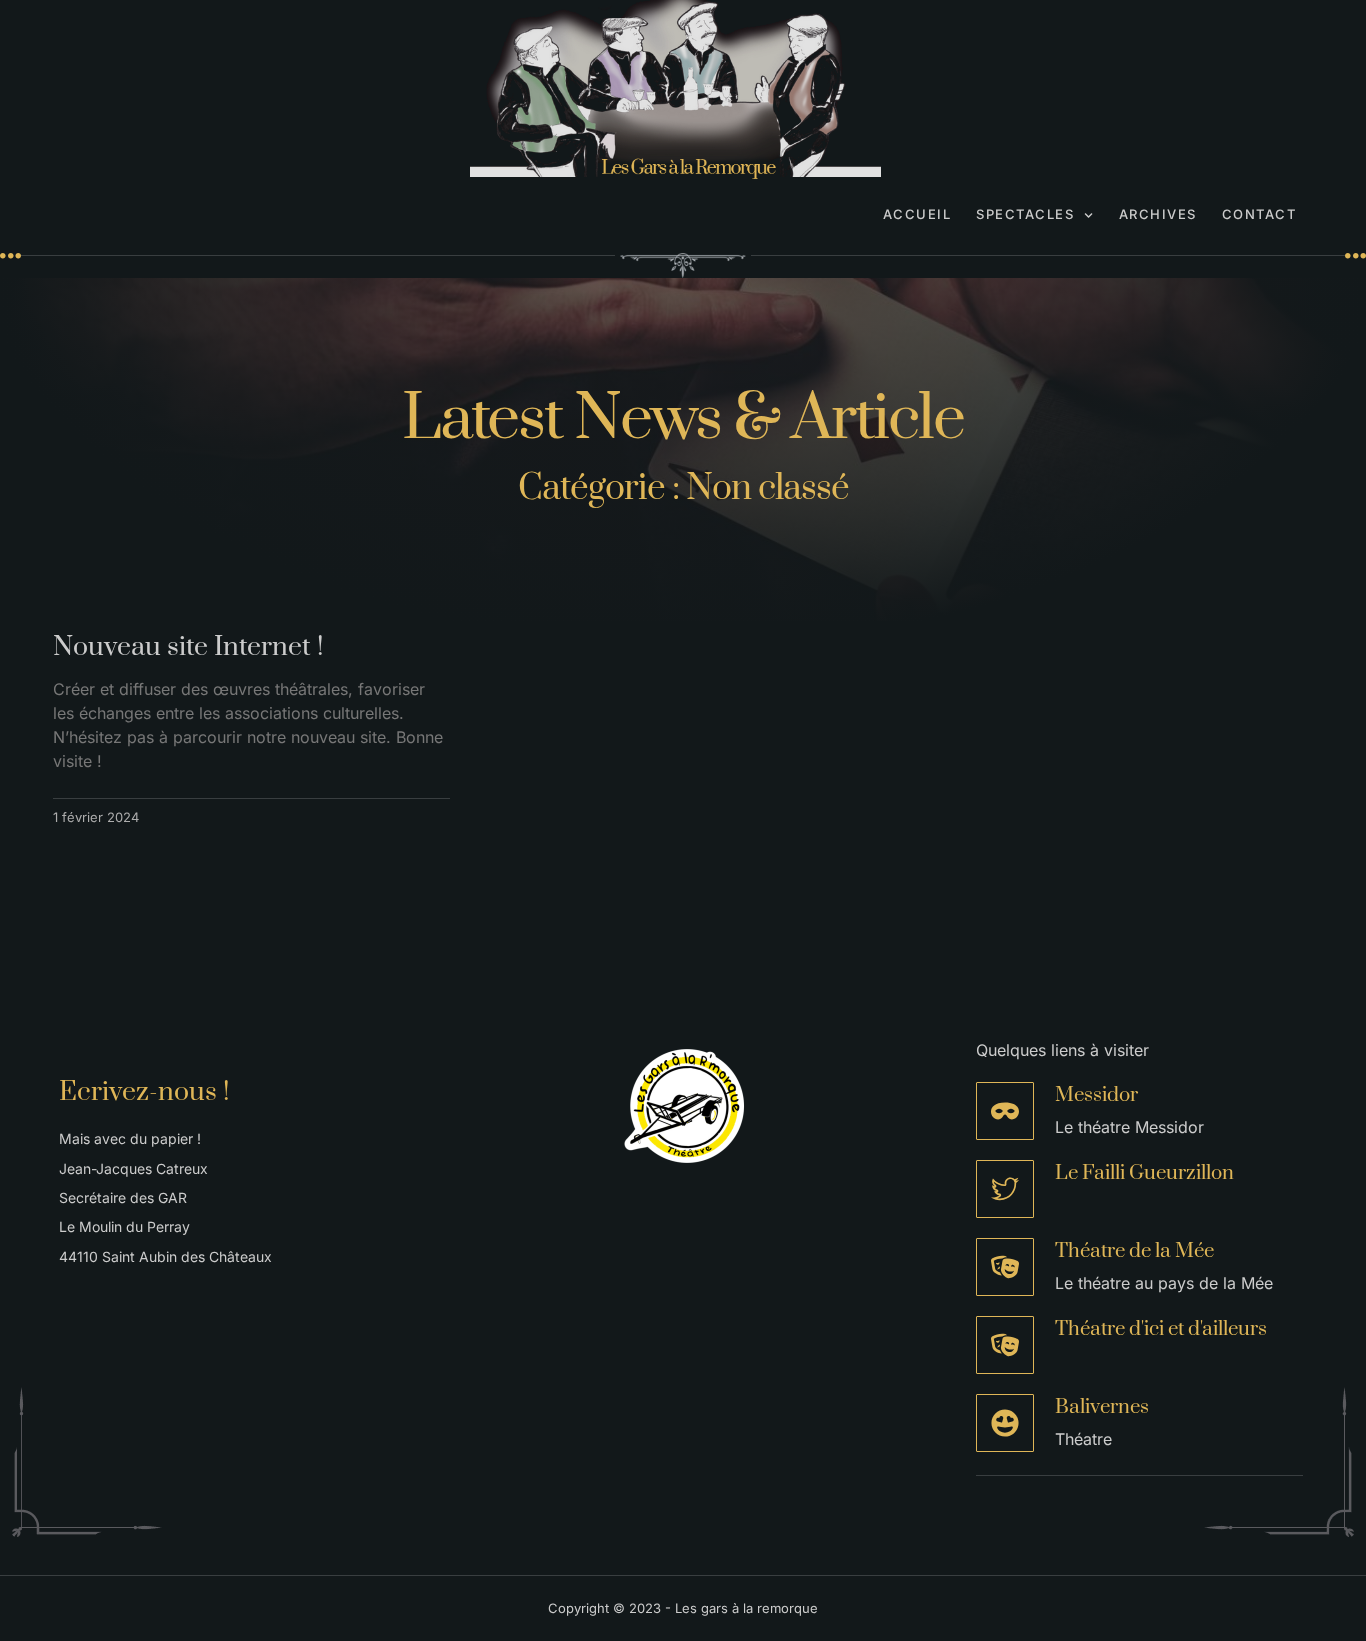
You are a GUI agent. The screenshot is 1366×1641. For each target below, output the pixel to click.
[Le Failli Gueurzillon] (1005, 1189)
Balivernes (1102, 1407)
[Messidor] (1005, 1111)
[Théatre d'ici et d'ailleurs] (1005, 1345)
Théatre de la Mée (1134, 1251)
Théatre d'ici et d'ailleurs (1161, 1329)
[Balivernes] (1005, 1423)
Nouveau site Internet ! (188, 647)
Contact (1259, 214)
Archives (1158, 214)
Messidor (1096, 1095)
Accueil (917, 214)
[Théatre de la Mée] (1005, 1267)
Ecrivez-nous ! (144, 1092)
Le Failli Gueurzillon (1144, 1173)
